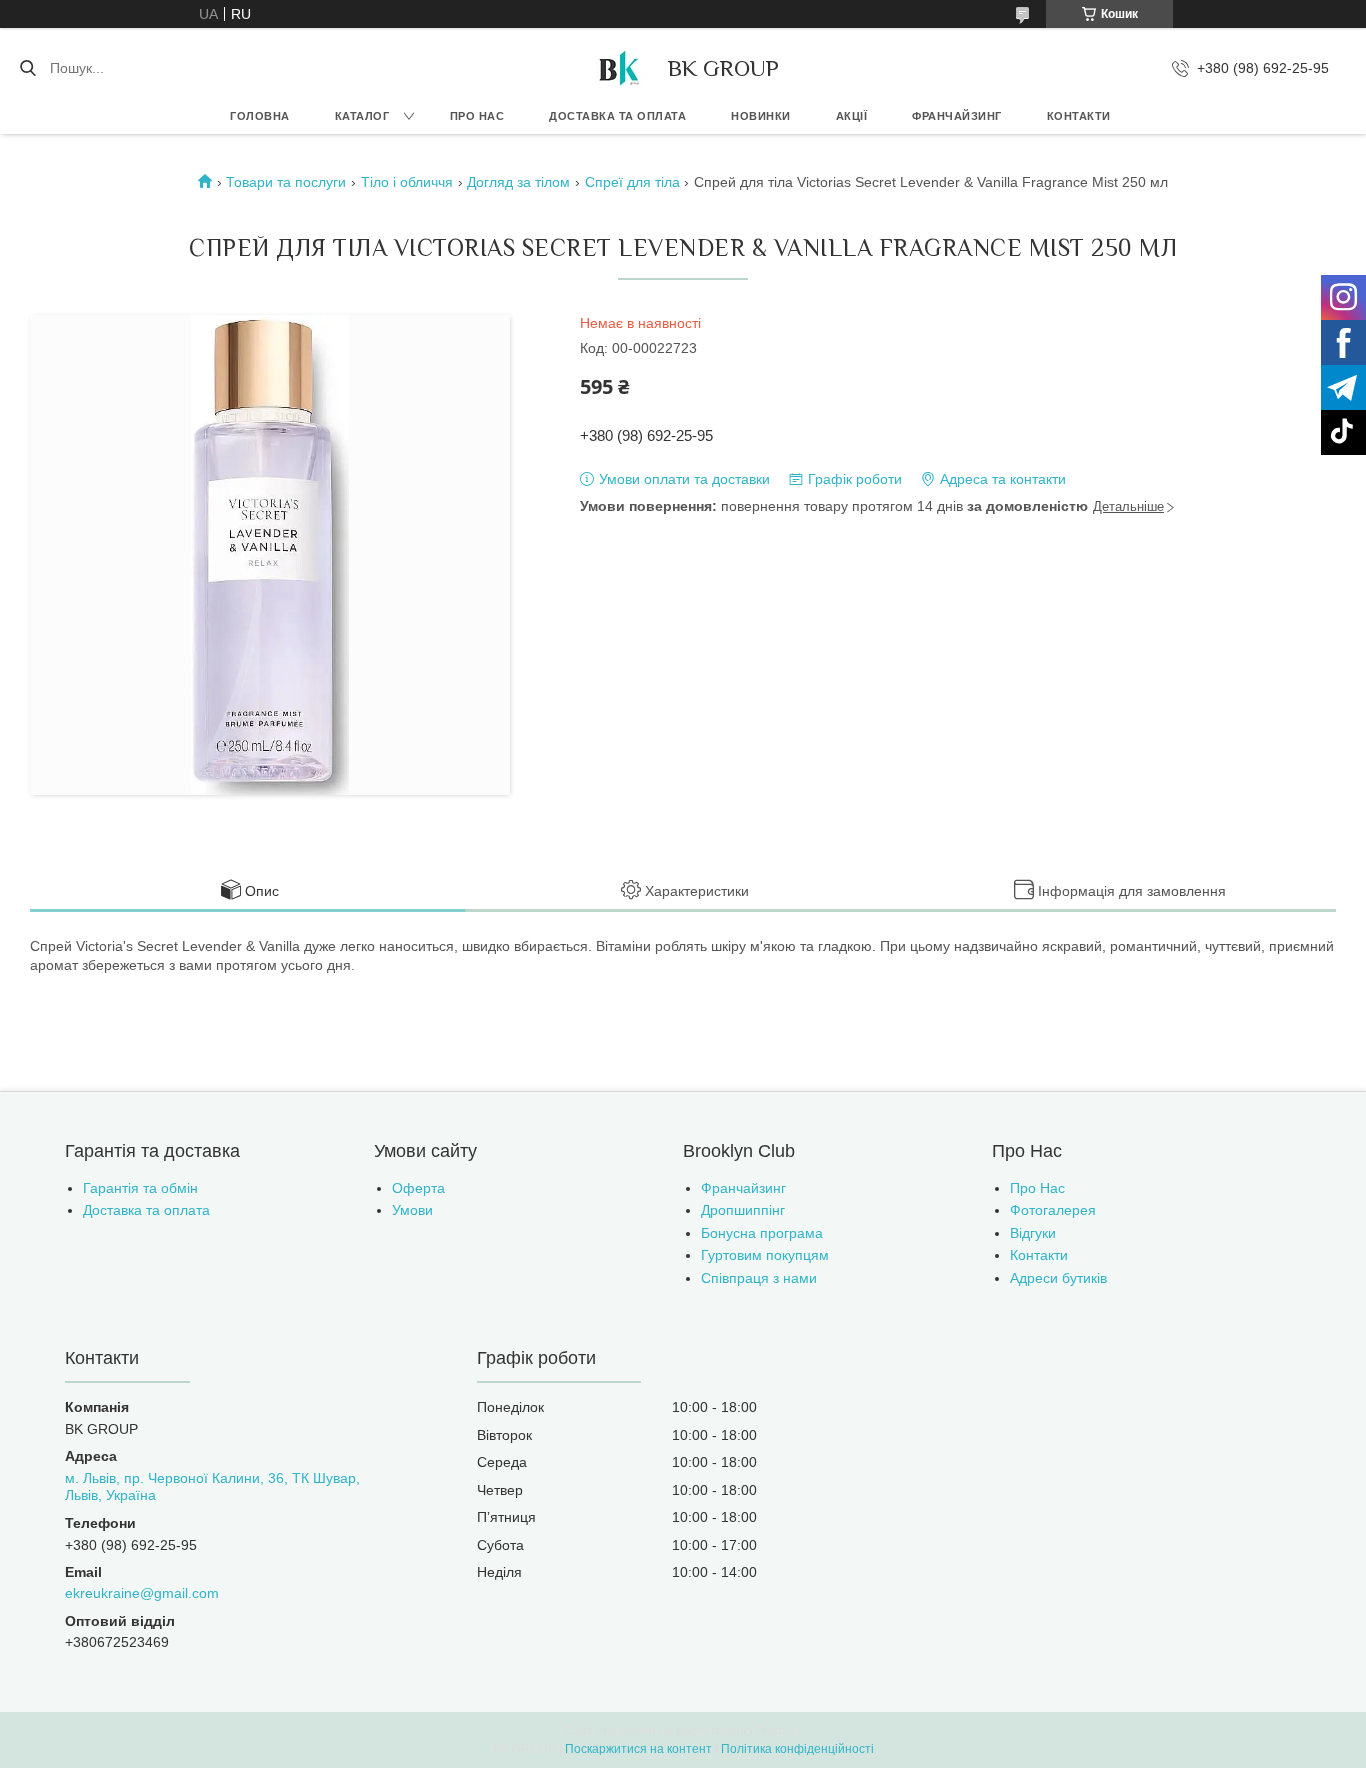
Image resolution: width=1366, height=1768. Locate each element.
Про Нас (1037, 1188)
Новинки (761, 116)
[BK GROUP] (618, 68)
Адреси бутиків (1058, 1278)
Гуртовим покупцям (765, 1255)
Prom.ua (779, 1731)
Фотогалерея (1053, 1210)
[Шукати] (27, 68)
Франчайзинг (957, 116)
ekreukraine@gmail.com (142, 1593)
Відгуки (1033, 1233)
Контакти (1079, 116)
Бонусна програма (762, 1233)
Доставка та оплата (617, 116)
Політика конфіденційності (797, 1749)
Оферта (418, 1188)
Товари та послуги (286, 182)
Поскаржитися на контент (638, 1749)
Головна (260, 116)
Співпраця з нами (759, 1278)
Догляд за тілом (518, 182)
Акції (852, 116)
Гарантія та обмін (140, 1188)
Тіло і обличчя (407, 182)
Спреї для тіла (632, 182)
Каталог (362, 116)
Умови (412, 1210)
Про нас (477, 116)
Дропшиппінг (743, 1210)
